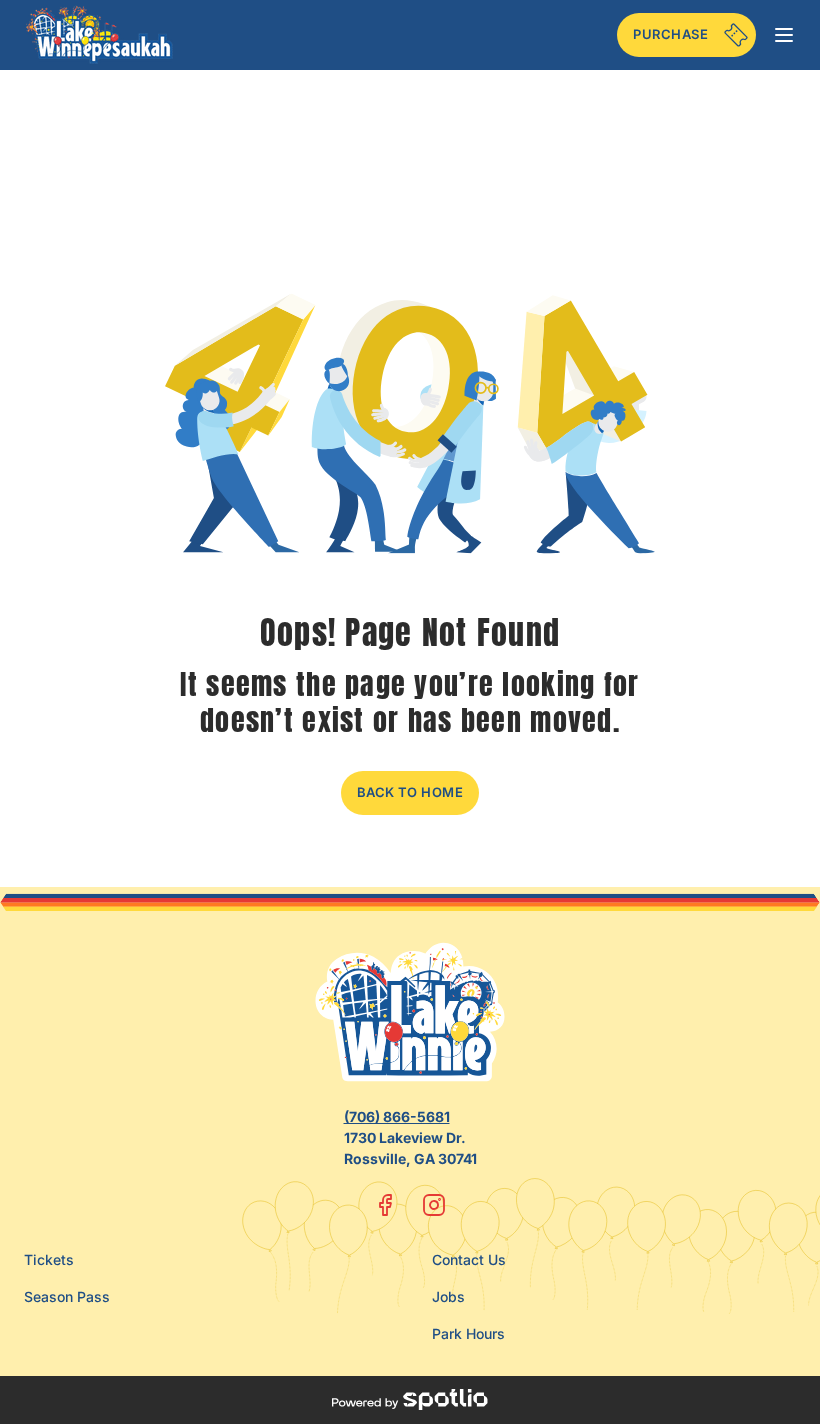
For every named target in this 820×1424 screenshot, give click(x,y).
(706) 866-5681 (397, 1116)
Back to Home (410, 792)
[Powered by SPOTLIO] (409, 1400)
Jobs (448, 1296)
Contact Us (469, 1259)
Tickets (49, 1259)
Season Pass (67, 1296)
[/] (99, 35)
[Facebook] (386, 1205)
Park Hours (468, 1333)
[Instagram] (434, 1205)
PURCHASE (670, 34)
